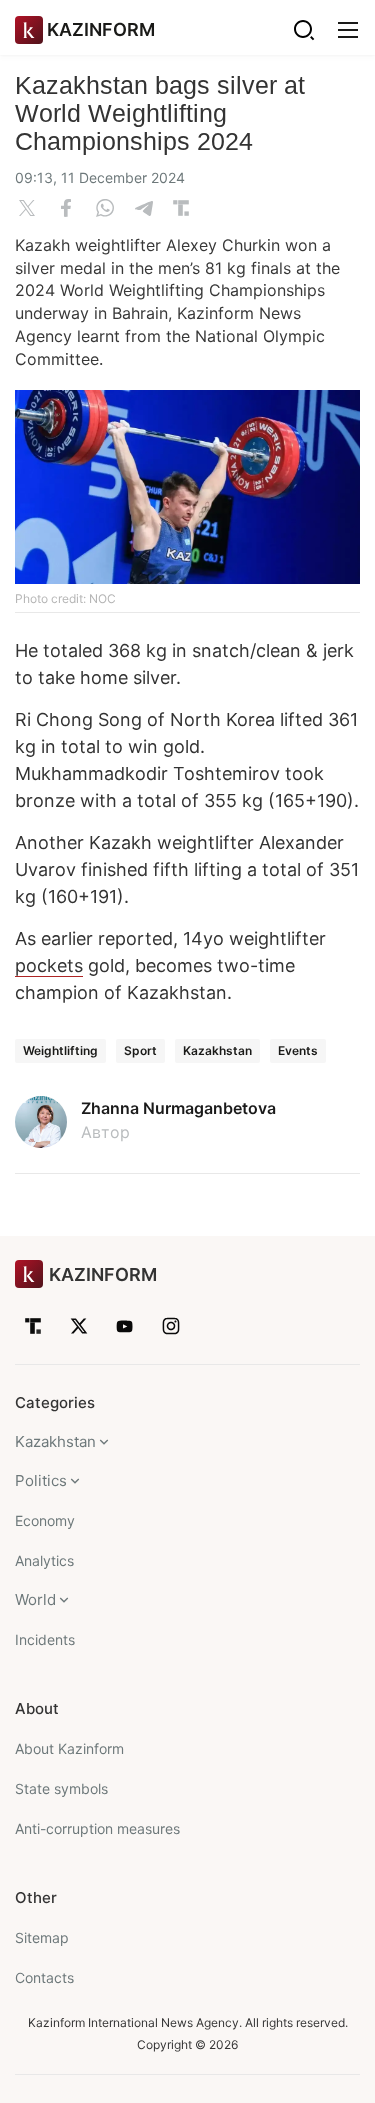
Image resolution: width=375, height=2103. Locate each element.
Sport (140, 1050)
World (35, 1599)
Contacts (44, 1977)
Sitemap (42, 1937)
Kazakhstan (217, 1050)
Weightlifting (60, 1050)
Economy (45, 1520)
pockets (49, 965)
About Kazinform (69, 1748)
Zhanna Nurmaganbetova (178, 1108)
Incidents (45, 1639)
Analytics (44, 1560)
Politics (41, 1480)
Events (298, 1050)
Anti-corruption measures (97, 1828)
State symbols (61, 1788)
